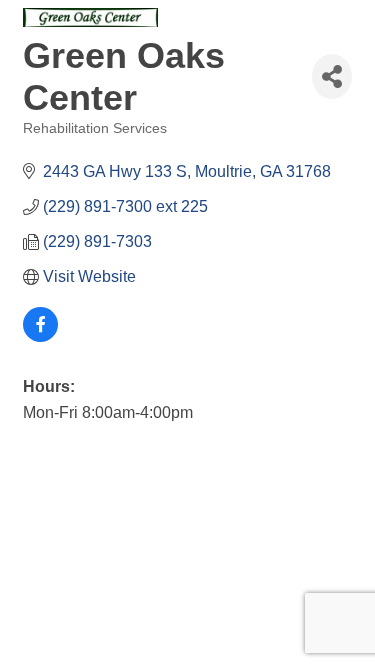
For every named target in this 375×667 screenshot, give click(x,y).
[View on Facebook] (40, 336)
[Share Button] (332, 76)
